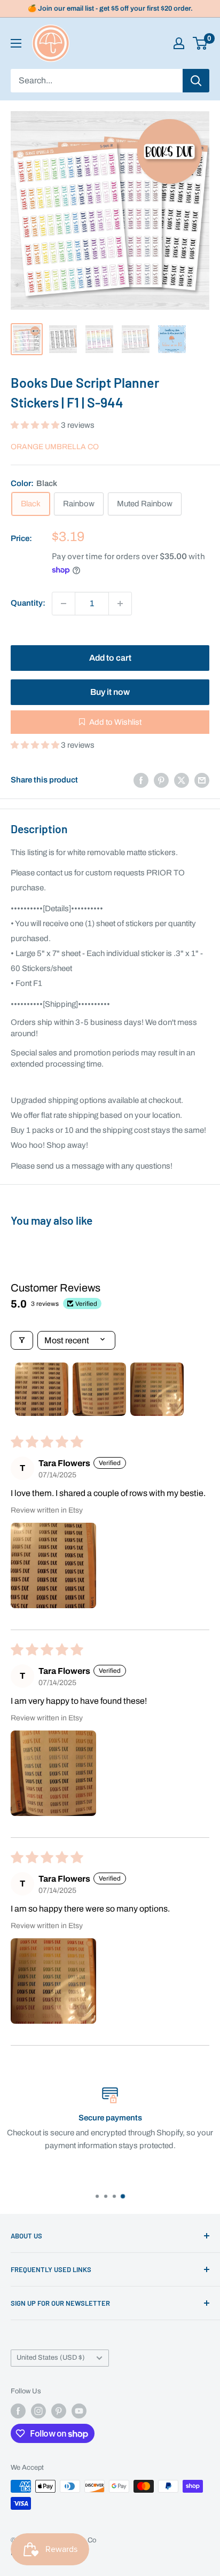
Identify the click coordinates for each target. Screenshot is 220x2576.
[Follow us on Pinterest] (59, 2411)
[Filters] (22, 1340)
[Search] (196, 81)
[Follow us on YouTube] (79, 2411)
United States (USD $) (51, 2358)
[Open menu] (16, 43)
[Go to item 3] (157, 1389)
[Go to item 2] (99, 1389)
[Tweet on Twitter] (182, 780)
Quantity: (28, 603)
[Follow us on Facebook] (18, 2411)
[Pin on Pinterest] (161, 780)
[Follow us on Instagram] (38, 2411)
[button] (36, 425)
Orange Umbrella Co (55, 447)
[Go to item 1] (42, 1389)
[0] (201, 43)
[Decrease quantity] (64, 604)
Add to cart (110, 658)
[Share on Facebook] (141, 780)
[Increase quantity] (120, 604)
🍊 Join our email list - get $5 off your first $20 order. (110, 9)
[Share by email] (202, 780)
